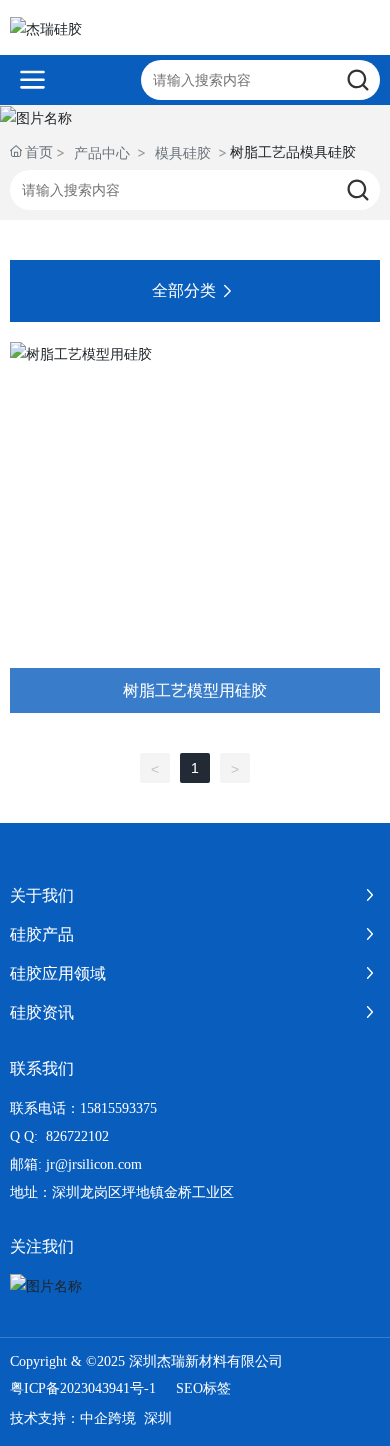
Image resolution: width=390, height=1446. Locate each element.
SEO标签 (203, 1388)
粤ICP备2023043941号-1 (83, 1388)
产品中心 (102, 152)
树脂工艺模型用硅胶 (195, 689)
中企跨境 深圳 (126, 1418)
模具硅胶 (183, 152)
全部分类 (184, 290)
